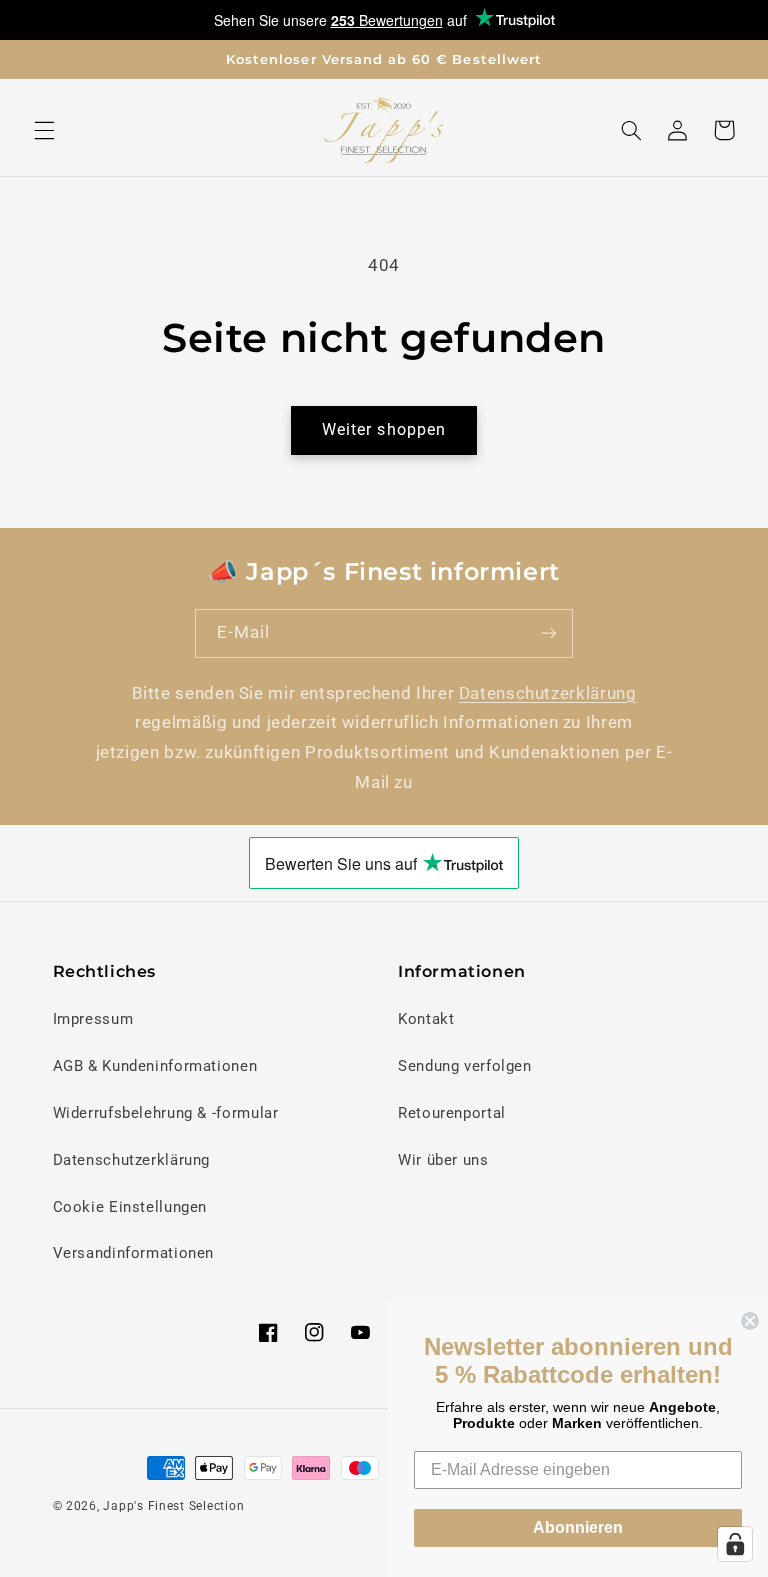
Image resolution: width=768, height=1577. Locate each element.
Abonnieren (578, 1527)
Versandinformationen (134, 1253)
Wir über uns (443, 1160)
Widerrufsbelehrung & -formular (166, 1113)
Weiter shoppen (384, 429)
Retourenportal (452, 1113)
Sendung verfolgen (465, 1066)
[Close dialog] (750, 1321)
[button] (44, 130)
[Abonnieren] (549, 633)
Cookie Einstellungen (130, 1207)
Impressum (93, 1019)
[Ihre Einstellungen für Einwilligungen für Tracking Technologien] (735, 1544)
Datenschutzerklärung (548, 693)
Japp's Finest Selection (173, 1506)
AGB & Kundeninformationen (155, 1066)
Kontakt (426, 1019)
